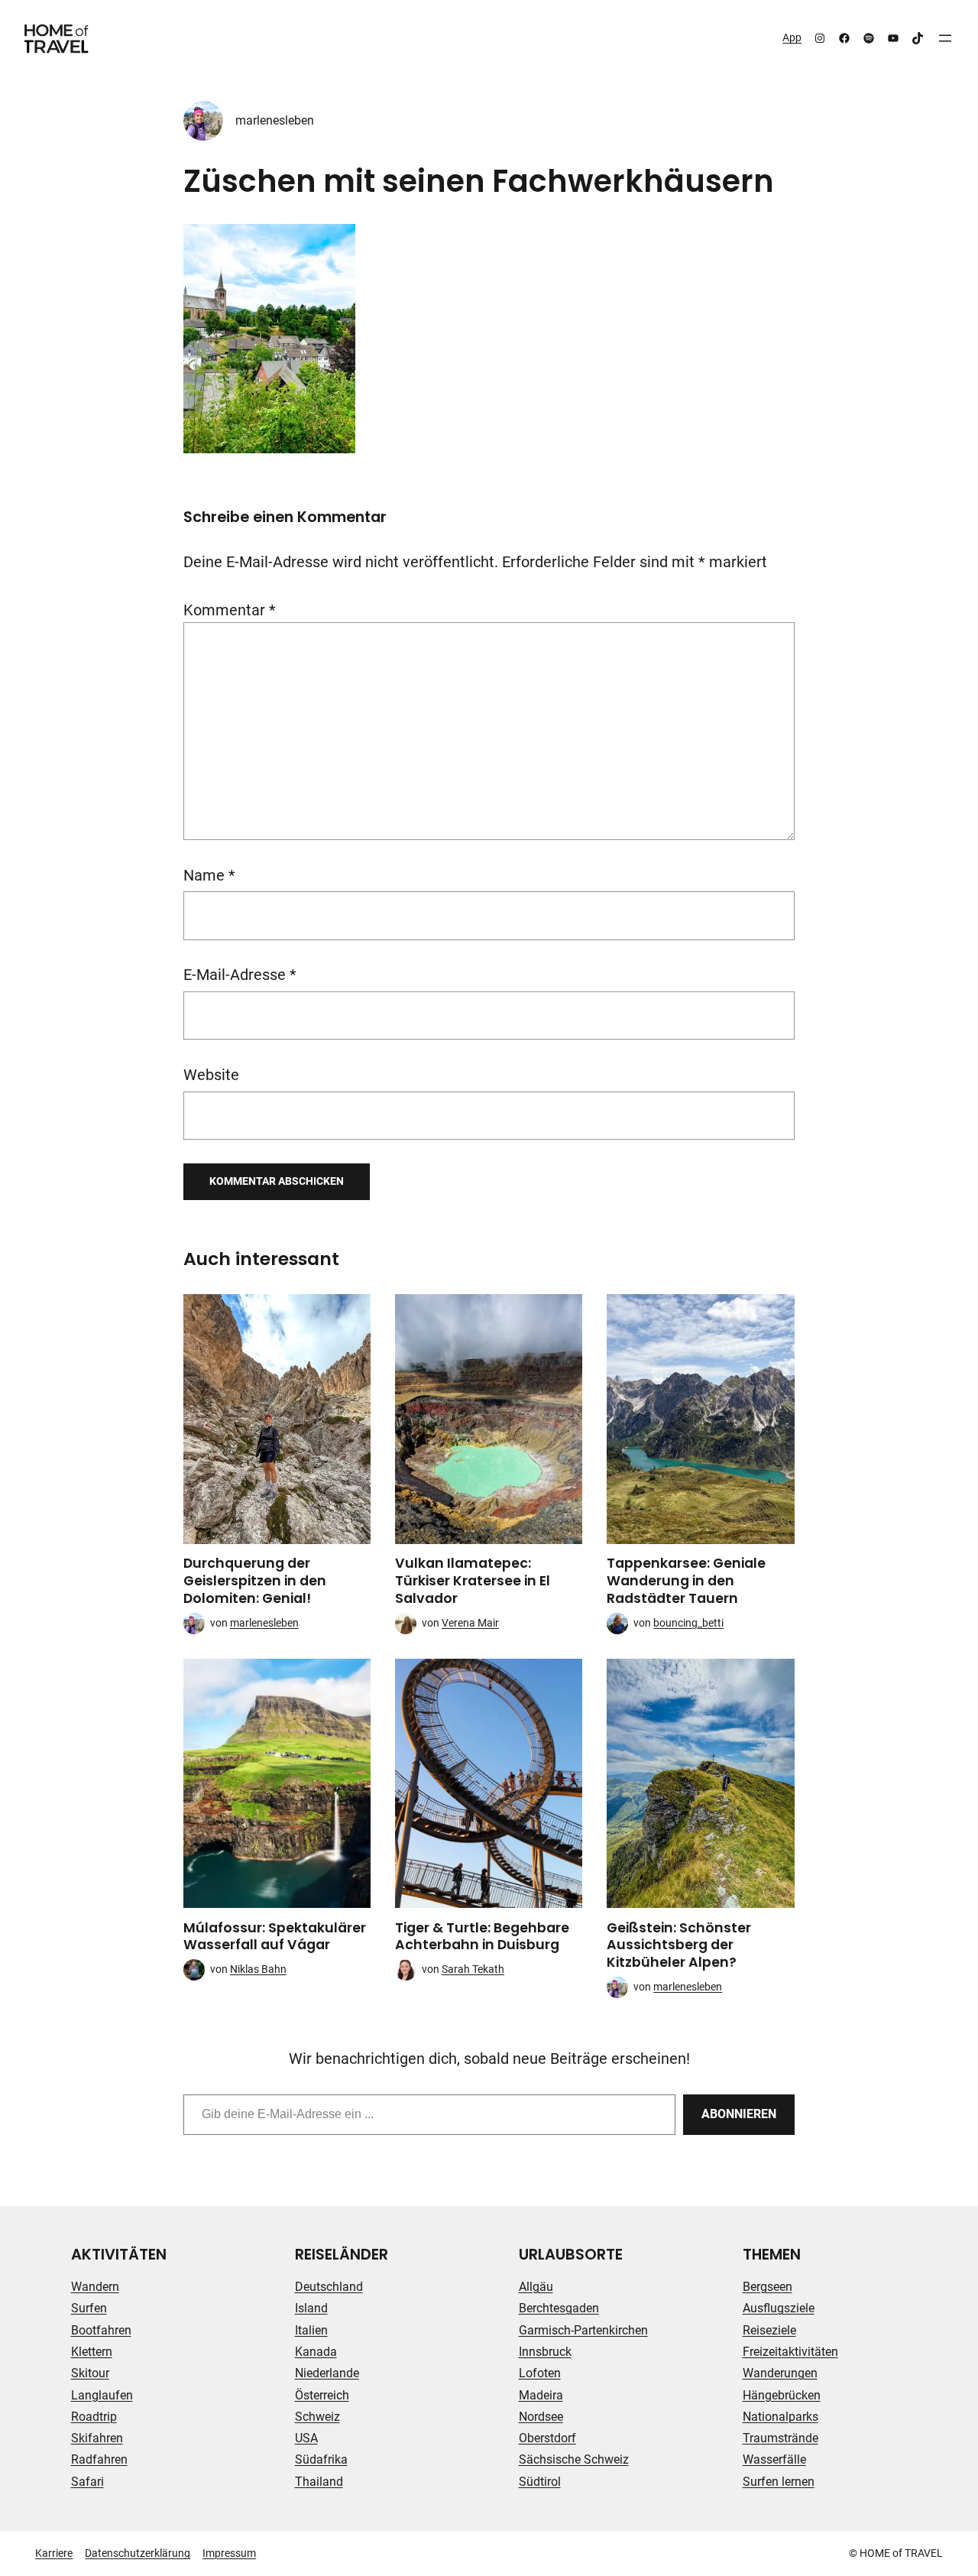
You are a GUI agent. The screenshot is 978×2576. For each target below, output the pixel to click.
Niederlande (327, 2373)
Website (211, 1075)
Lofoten (540, 2373)
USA (306, 2438)
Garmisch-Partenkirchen (583, 2330)
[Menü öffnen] (945, 38)
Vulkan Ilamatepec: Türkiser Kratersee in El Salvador (473, 1581)
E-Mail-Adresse (240, 975)
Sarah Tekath (473, 1969)
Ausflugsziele (779, 2308)
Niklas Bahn (258, 1969)
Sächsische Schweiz (574, 2459)
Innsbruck (545, 2352)
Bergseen (768, 2287)
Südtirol (540, 2482)
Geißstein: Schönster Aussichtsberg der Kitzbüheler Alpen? (679, 1945)
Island (311, 2308)
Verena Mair (470, 1623)
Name (209, 876)
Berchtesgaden (559, 2308)
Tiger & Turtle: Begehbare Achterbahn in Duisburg (482, 1937)
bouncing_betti (688, 1623)
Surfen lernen (779, 2482)
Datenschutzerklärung (138, 2553)
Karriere (54, 2553)
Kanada (316, 2352)
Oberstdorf (547, 2438)
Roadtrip (94, 2417)
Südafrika (321, 2459)
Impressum (229, 2553)
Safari (87, 2482)
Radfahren (99, 2459)
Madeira (541, 2395)
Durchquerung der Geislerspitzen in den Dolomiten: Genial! (255, 1581)
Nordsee (541, 2417)
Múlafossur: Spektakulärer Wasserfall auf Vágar (275, 1937)
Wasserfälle (774, 2459)
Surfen (89, 2308)
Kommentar (230, 610)
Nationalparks (780, 2417)
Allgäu (536, 2287)
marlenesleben (275, 120)
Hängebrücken (782, 2395)
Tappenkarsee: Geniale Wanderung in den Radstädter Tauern (686, 1581)
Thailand (319, 2482)
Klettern (92, 2352)
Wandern (95, 2287)
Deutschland (329, 2287)
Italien (311, 2330)
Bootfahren (101, 2330)
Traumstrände (780, 2438)
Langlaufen (102, 2395)
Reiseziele (769, 2330)
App (792, 37)
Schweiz (317, 2417)
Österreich (322, 2395)
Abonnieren (739, 2114)
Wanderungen (780, 2373)
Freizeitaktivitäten (790, 2352)
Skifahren (97, 2438)
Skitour (90, 2373)
